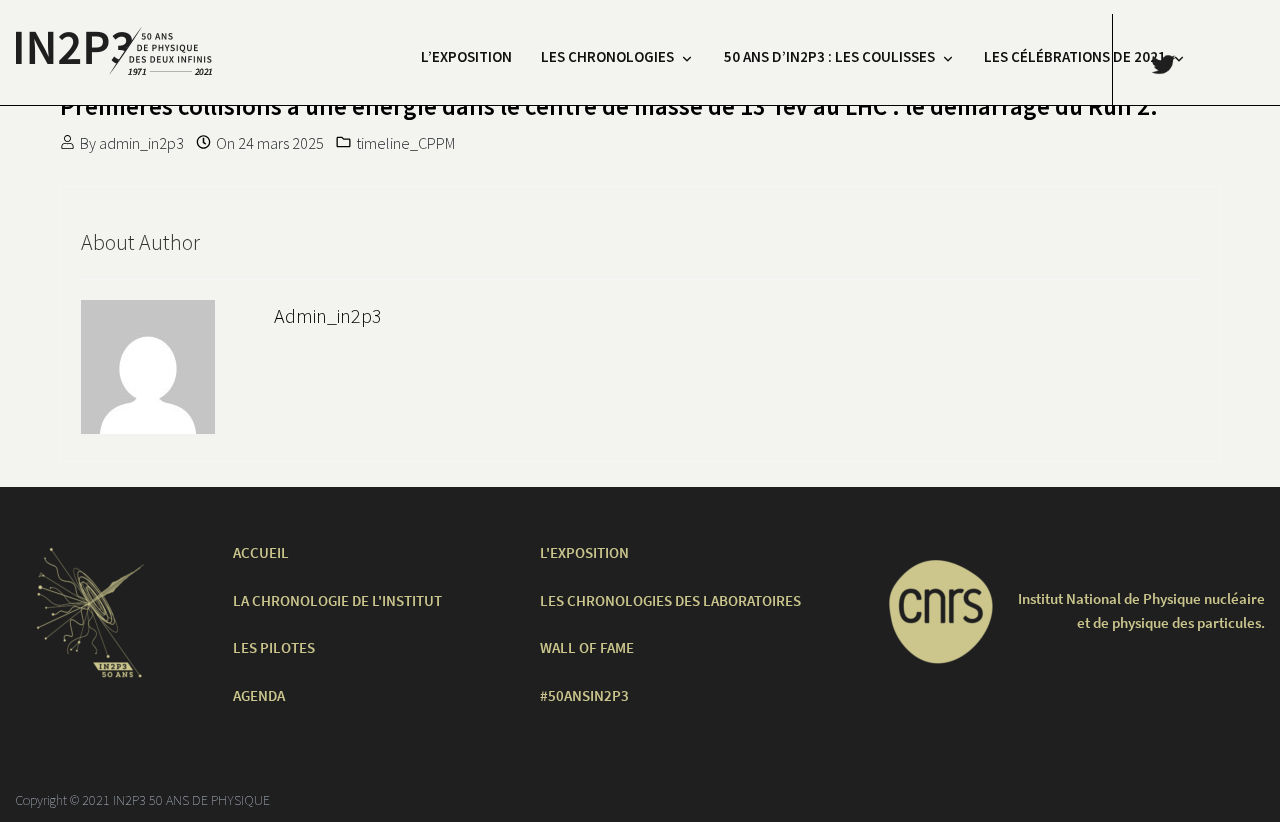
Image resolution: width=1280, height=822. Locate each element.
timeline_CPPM (405, 143)
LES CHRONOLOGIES (607, 56)
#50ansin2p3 (584, 695)
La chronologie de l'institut (337, 600)
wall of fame (587, 647)
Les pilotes (274, 647)
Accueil (261, 552)
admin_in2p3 (141, 143)
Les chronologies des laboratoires (670, 600)
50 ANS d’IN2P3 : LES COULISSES (829, 56)
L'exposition (584, 552)
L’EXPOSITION (466, 56)
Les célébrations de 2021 (1075, 56)
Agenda (259, 695)
